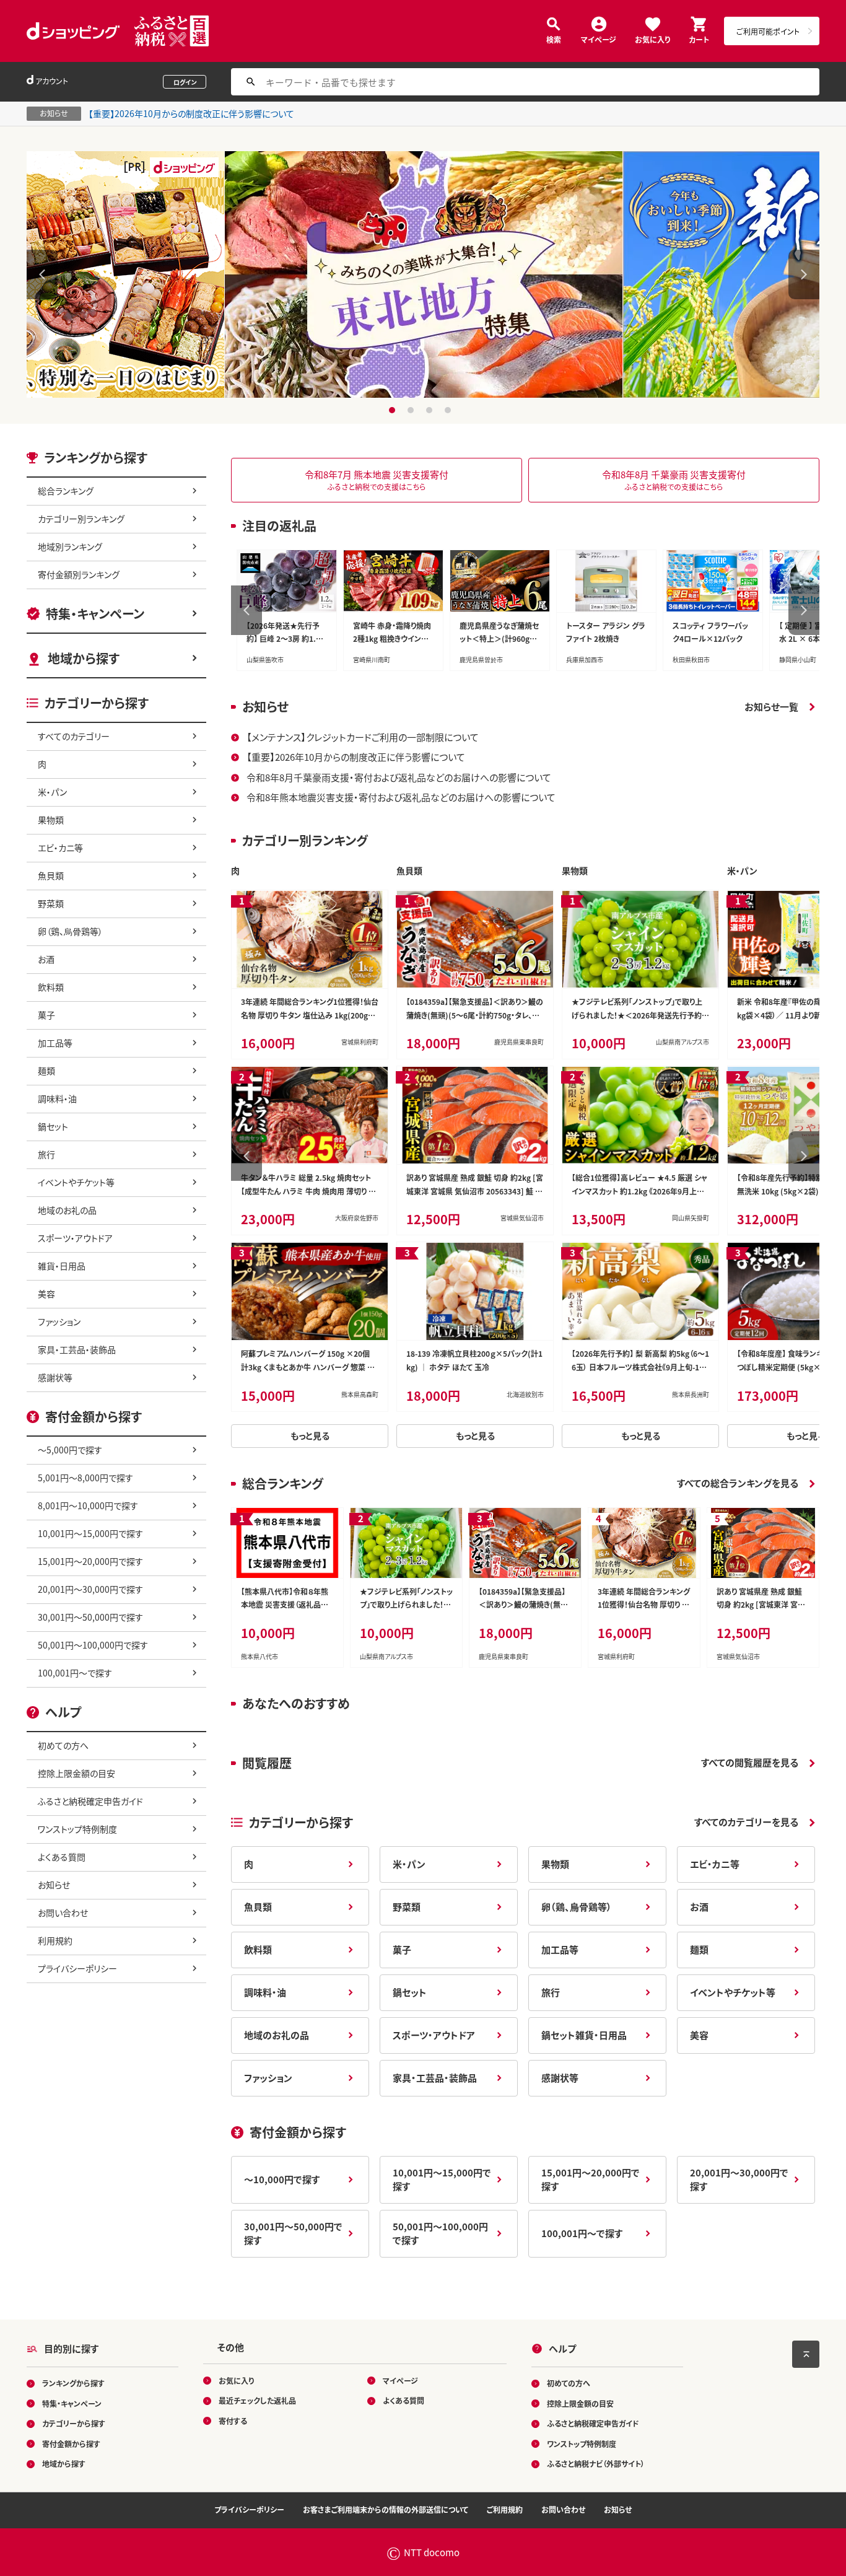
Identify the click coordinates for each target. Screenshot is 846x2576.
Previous (42, 274)
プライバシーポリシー (77, 1968)
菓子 (46, 1015)
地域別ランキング (70, 546)
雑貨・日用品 (62, 1266)
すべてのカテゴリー (74, 736)
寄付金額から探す (71, 2443)
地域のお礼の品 (67, 1210)
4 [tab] (449, 410)
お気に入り (652, 39)
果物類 (51, 820)
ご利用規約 (505, 2509)
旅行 (46, 1154)
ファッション (59, 1321)
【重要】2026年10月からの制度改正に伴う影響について (191, 113)
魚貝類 (51, 875)
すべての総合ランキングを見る (738, 1483)
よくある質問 (62, 1857)
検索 (554, 39)
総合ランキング (66, 491)
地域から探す (84, 658)
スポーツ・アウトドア (75, 1238)
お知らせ (54, 1885)
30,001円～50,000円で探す (90, 1617)
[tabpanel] (423, 274)
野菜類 (51, 903)
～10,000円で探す (282, 2179)
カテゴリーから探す (74, 2423)
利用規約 (55, 1940)
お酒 (46, 959)
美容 (46, 1294)
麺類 (46, 1071)
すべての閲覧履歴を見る (750, 1762)
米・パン (52, 792)
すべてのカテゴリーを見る (746, 1822)
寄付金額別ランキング (79, 574)
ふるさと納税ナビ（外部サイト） (596, 2464)
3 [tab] (431, 410)
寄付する (233, 2420)
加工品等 (55, 1043)
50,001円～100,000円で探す (93, 1645)
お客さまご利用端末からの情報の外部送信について (386, 2509)
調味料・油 (57, 1098)
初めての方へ (63, 1745)
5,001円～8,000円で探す (85, 1478)
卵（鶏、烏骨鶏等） (70, 931)
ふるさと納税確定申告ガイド (90, 1801)
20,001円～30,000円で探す (90, 1589)
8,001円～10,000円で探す (88, 1505)
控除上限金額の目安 (76, 1773)
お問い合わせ (63, 1912)
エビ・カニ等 (60, 848)
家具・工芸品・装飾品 (77, 1349)
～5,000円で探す (70, 1450)
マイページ (599, 39)
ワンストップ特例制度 (77, 1829)
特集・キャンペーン (95, 614)
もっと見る (310, 1435)
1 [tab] (394, 410)
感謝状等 (55, 1377)
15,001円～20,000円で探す (90, 1561)
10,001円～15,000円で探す (90, 1533)
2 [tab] (412, 410)
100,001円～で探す (75, 1673)
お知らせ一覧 (771, 707)
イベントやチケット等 (76, 1182)
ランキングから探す (73, 2383)
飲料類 (51, 987)
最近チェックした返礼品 (257, 2400)
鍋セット (53, 1126)
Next (804, 274)
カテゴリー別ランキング (81, 519)
